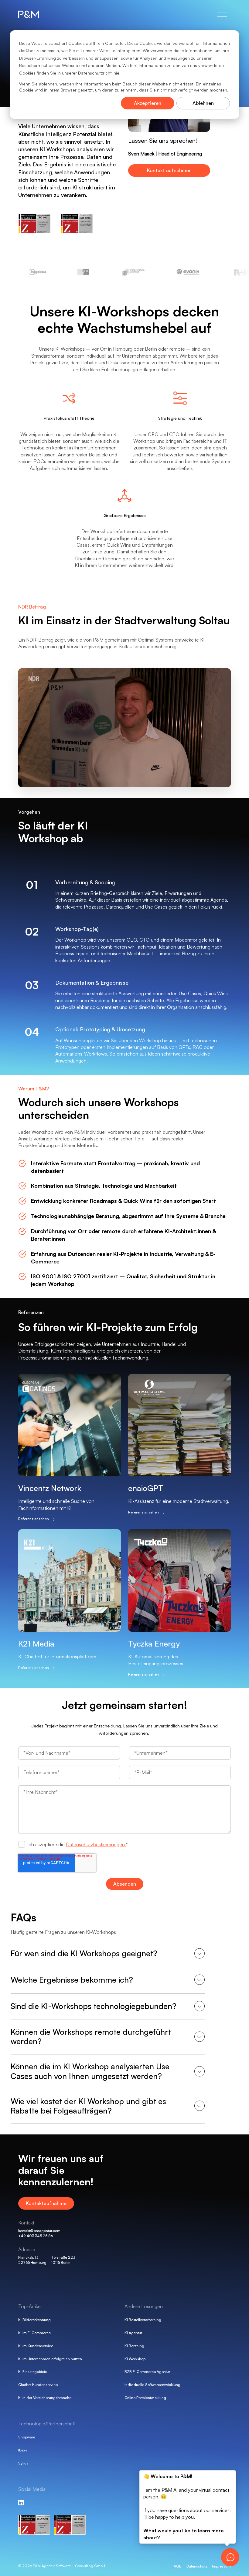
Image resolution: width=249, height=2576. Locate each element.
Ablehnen (203, 103)
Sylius (23, 2463)
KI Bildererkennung (34, 2320)
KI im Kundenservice (36, 2346)
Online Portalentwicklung (145, 2398)
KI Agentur (133, 2333)
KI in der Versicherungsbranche (45, 2398)
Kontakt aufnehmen (169, 170)
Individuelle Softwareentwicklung (152, 2385)
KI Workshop (135, 2359)
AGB (178, 2566)
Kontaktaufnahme (46, 2203)
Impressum (221, 2566)
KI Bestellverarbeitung (143, 2320)
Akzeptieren (148, 103)
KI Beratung (134, 2346)
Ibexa (23, 2450)
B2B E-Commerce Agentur (147, 2372)
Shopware (27, 2437)
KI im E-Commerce (34, 2333)
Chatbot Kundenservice (38, 2385)
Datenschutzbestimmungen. (96, 1844)
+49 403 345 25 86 (36, 2236)
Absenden (125, 1884)
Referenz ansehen (34, 1519)
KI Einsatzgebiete (33, 2372)
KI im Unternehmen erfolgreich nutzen (50, 2359)
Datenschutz (197, 2566)
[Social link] (21, 2502)
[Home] (36, 14)
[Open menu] (222, 14)
